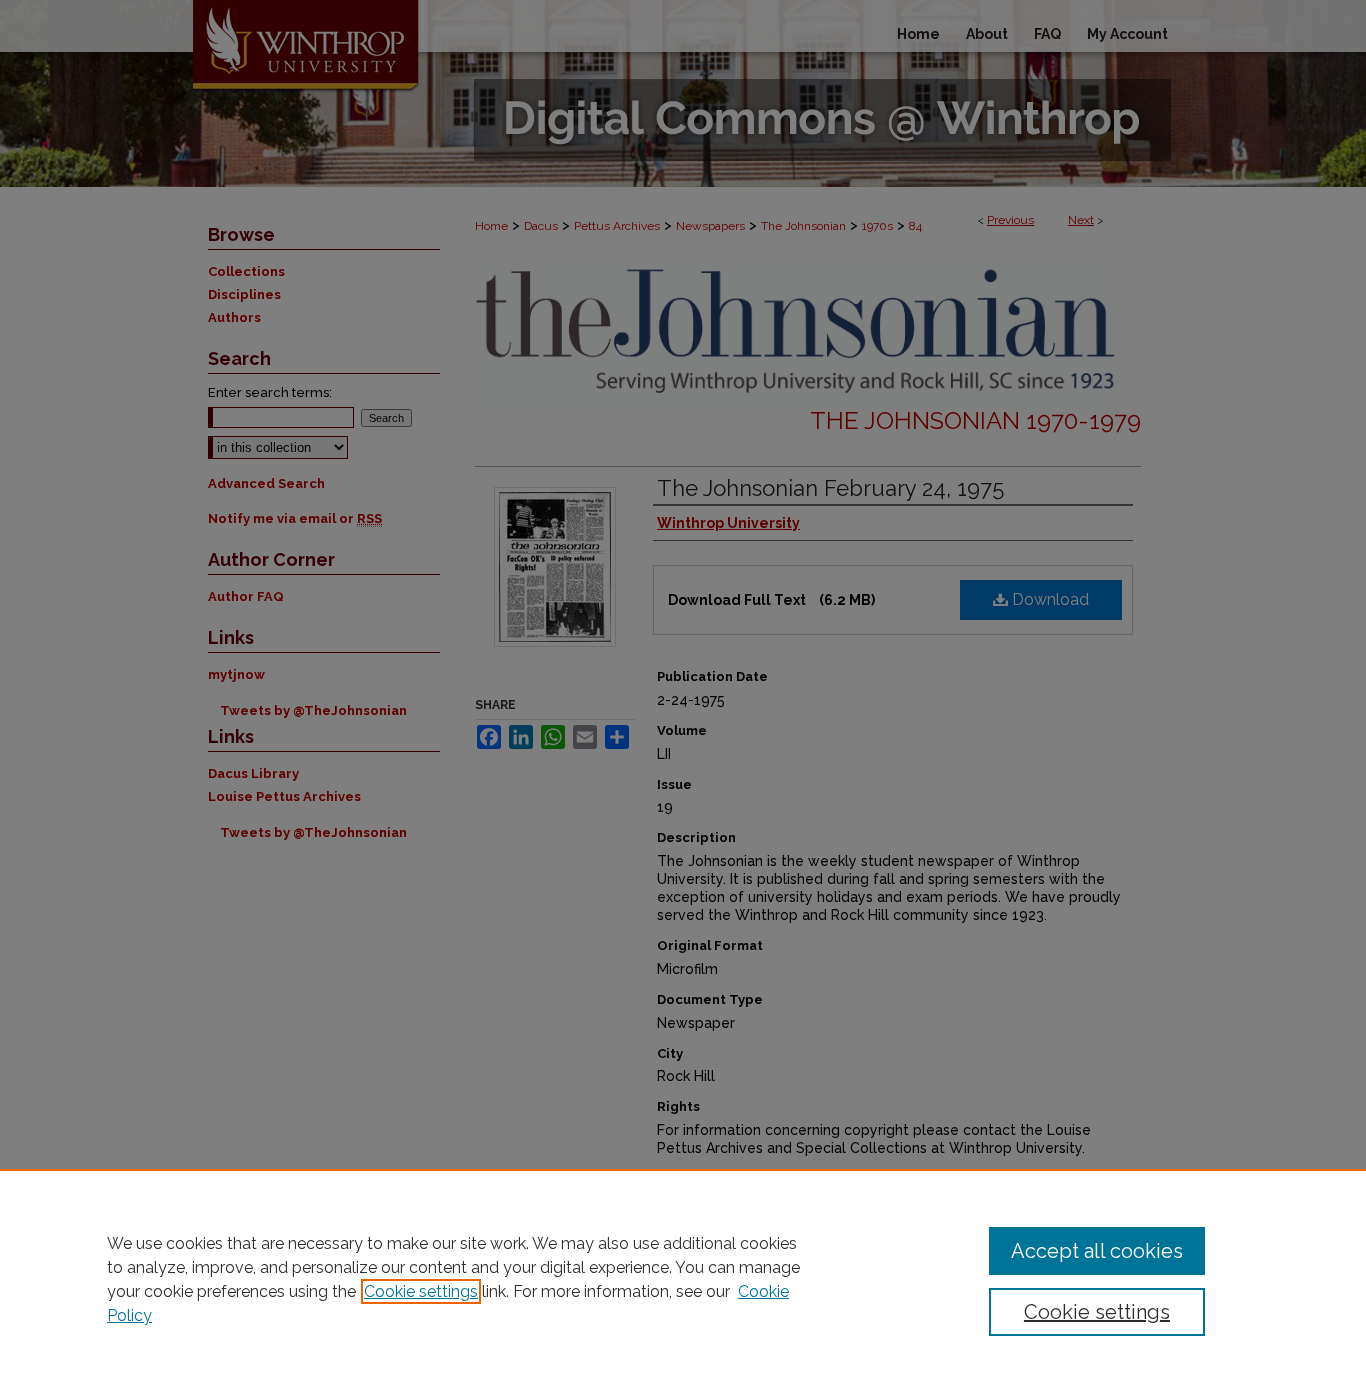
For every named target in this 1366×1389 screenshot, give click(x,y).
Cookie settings (421, 1291)
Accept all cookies (1097, 1251)
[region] (683, 1279)
